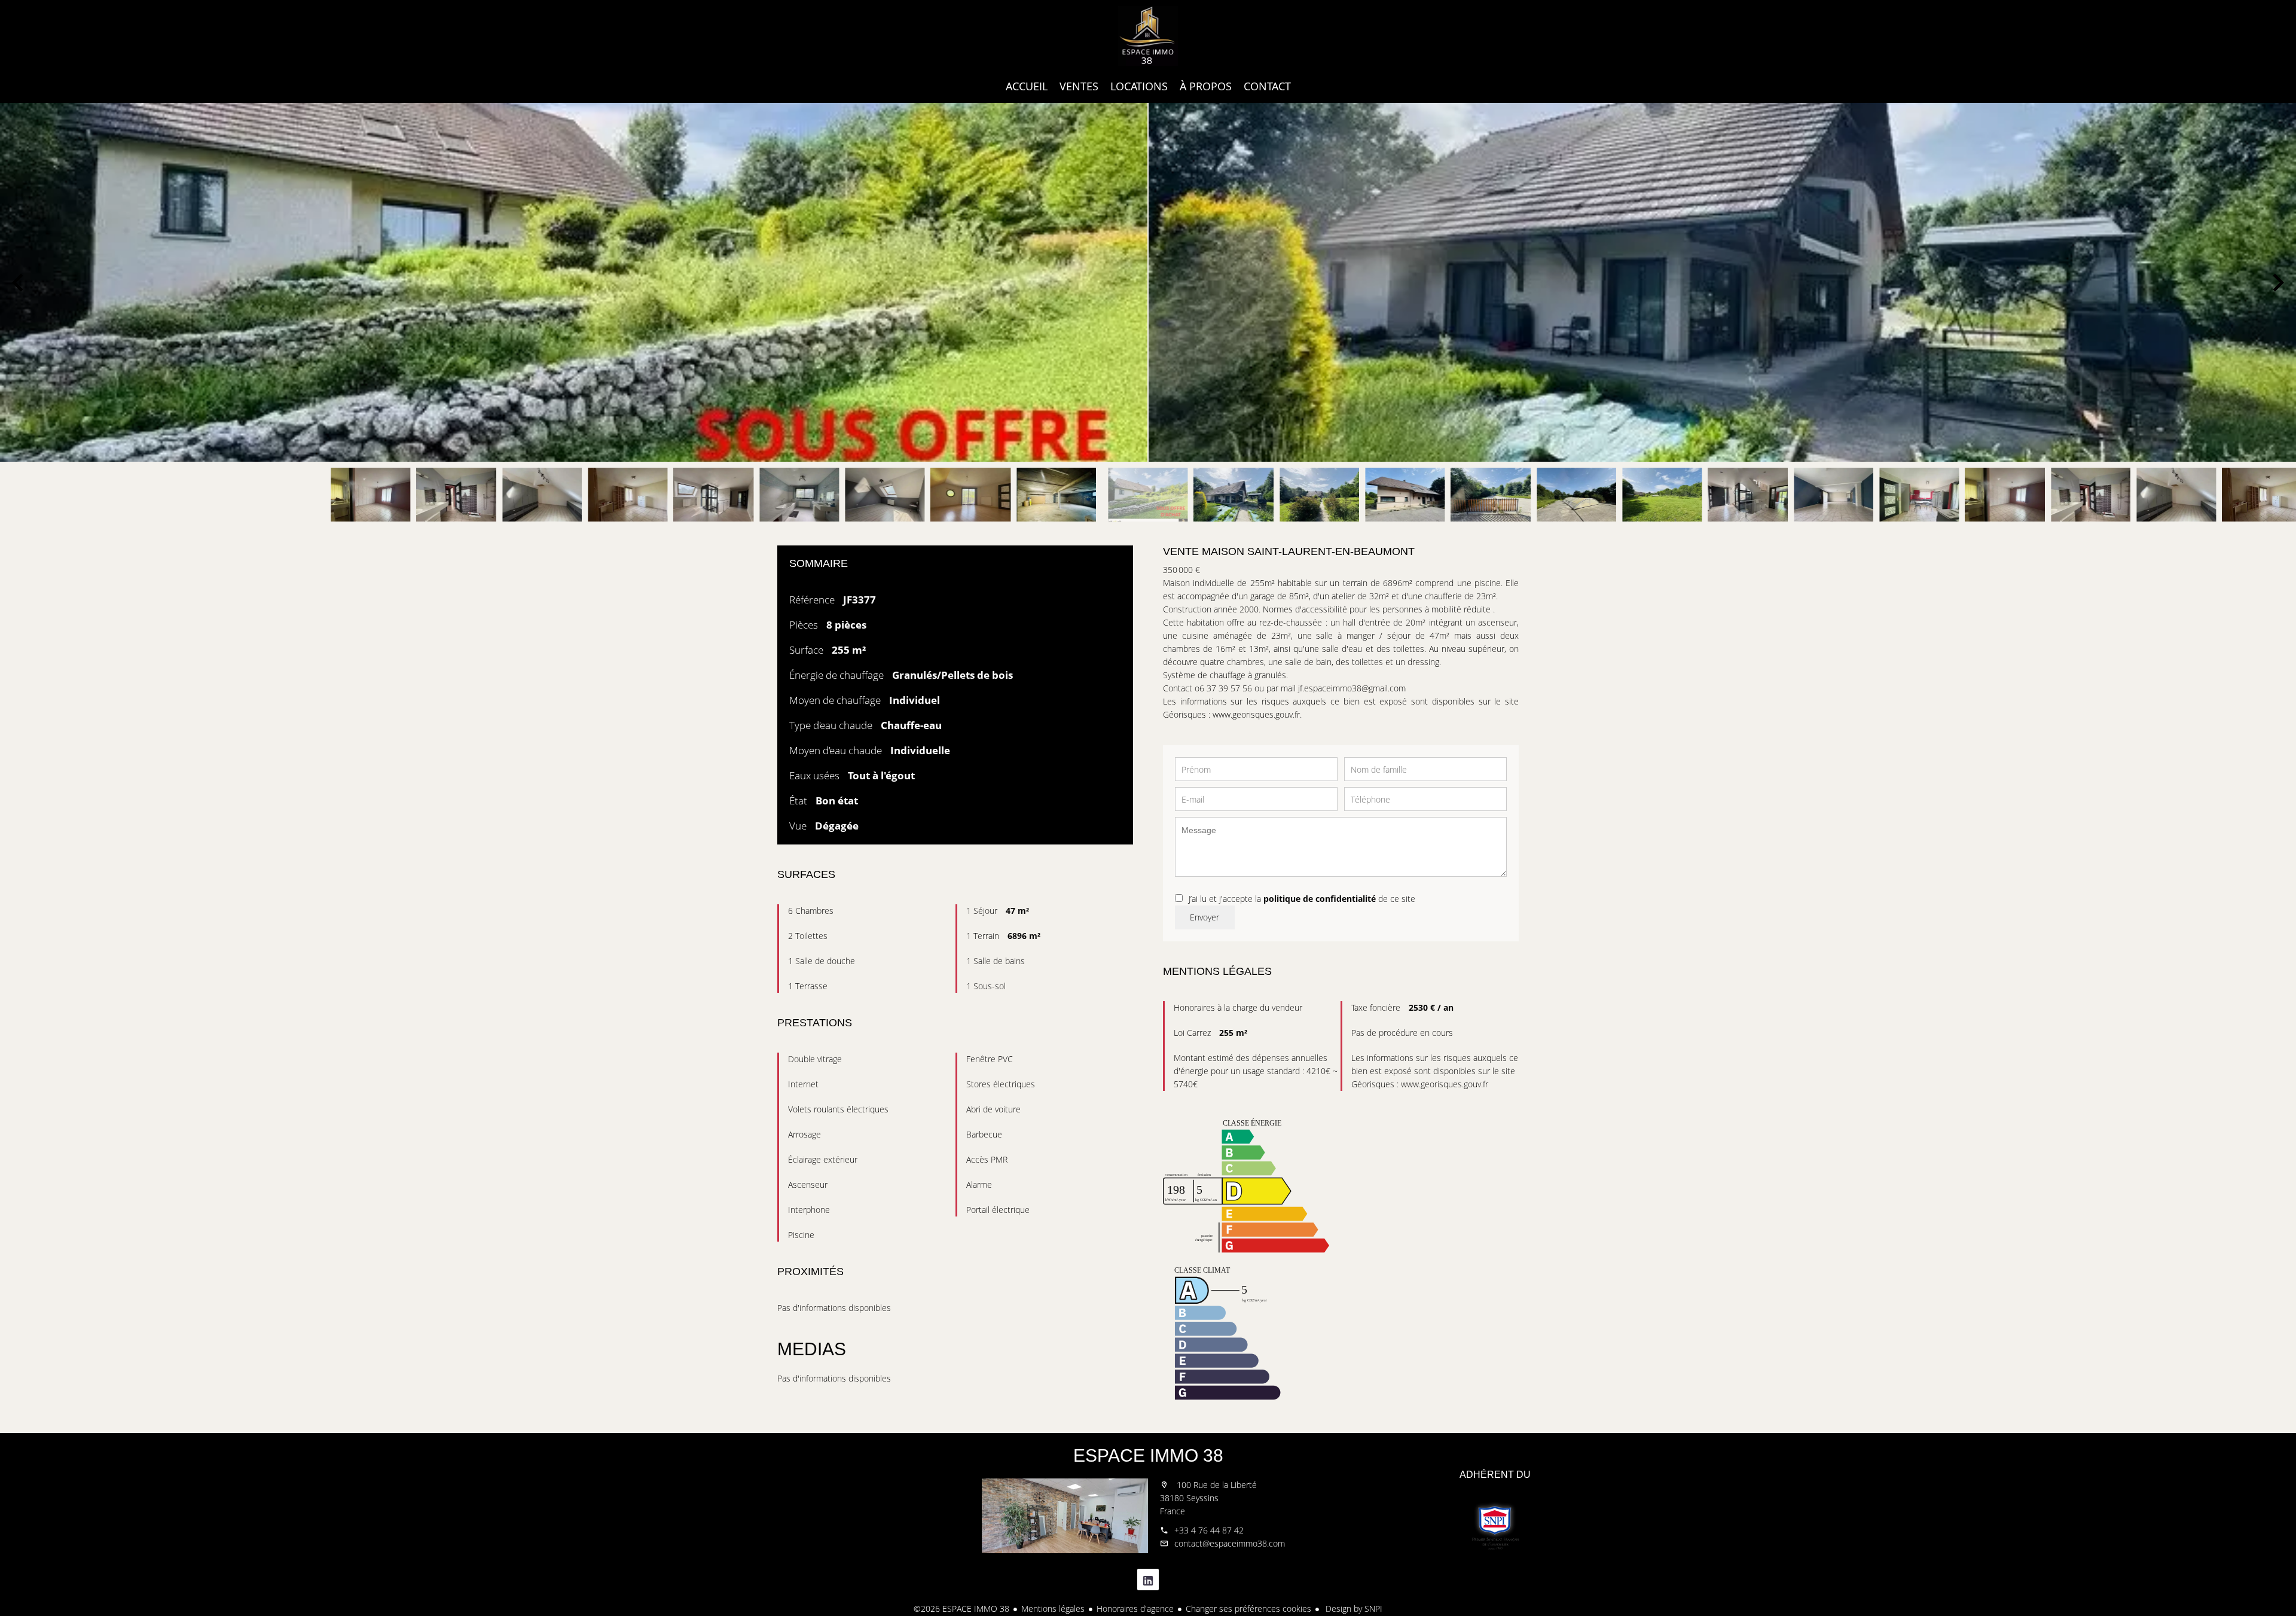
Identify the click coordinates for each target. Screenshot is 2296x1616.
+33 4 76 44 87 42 (1209, 1530)
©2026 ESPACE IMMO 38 (961, 1609)
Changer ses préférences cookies (1248, 1609)
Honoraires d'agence (1135, 1609)
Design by (1353, 1609)
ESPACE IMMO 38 (1148, 1455)
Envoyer (1205, 917)
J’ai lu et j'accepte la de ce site (1302, 899)
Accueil (1148, 36)
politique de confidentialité (1320, 899)
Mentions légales (1053, 1609)
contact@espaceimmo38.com (1230, 1543)
